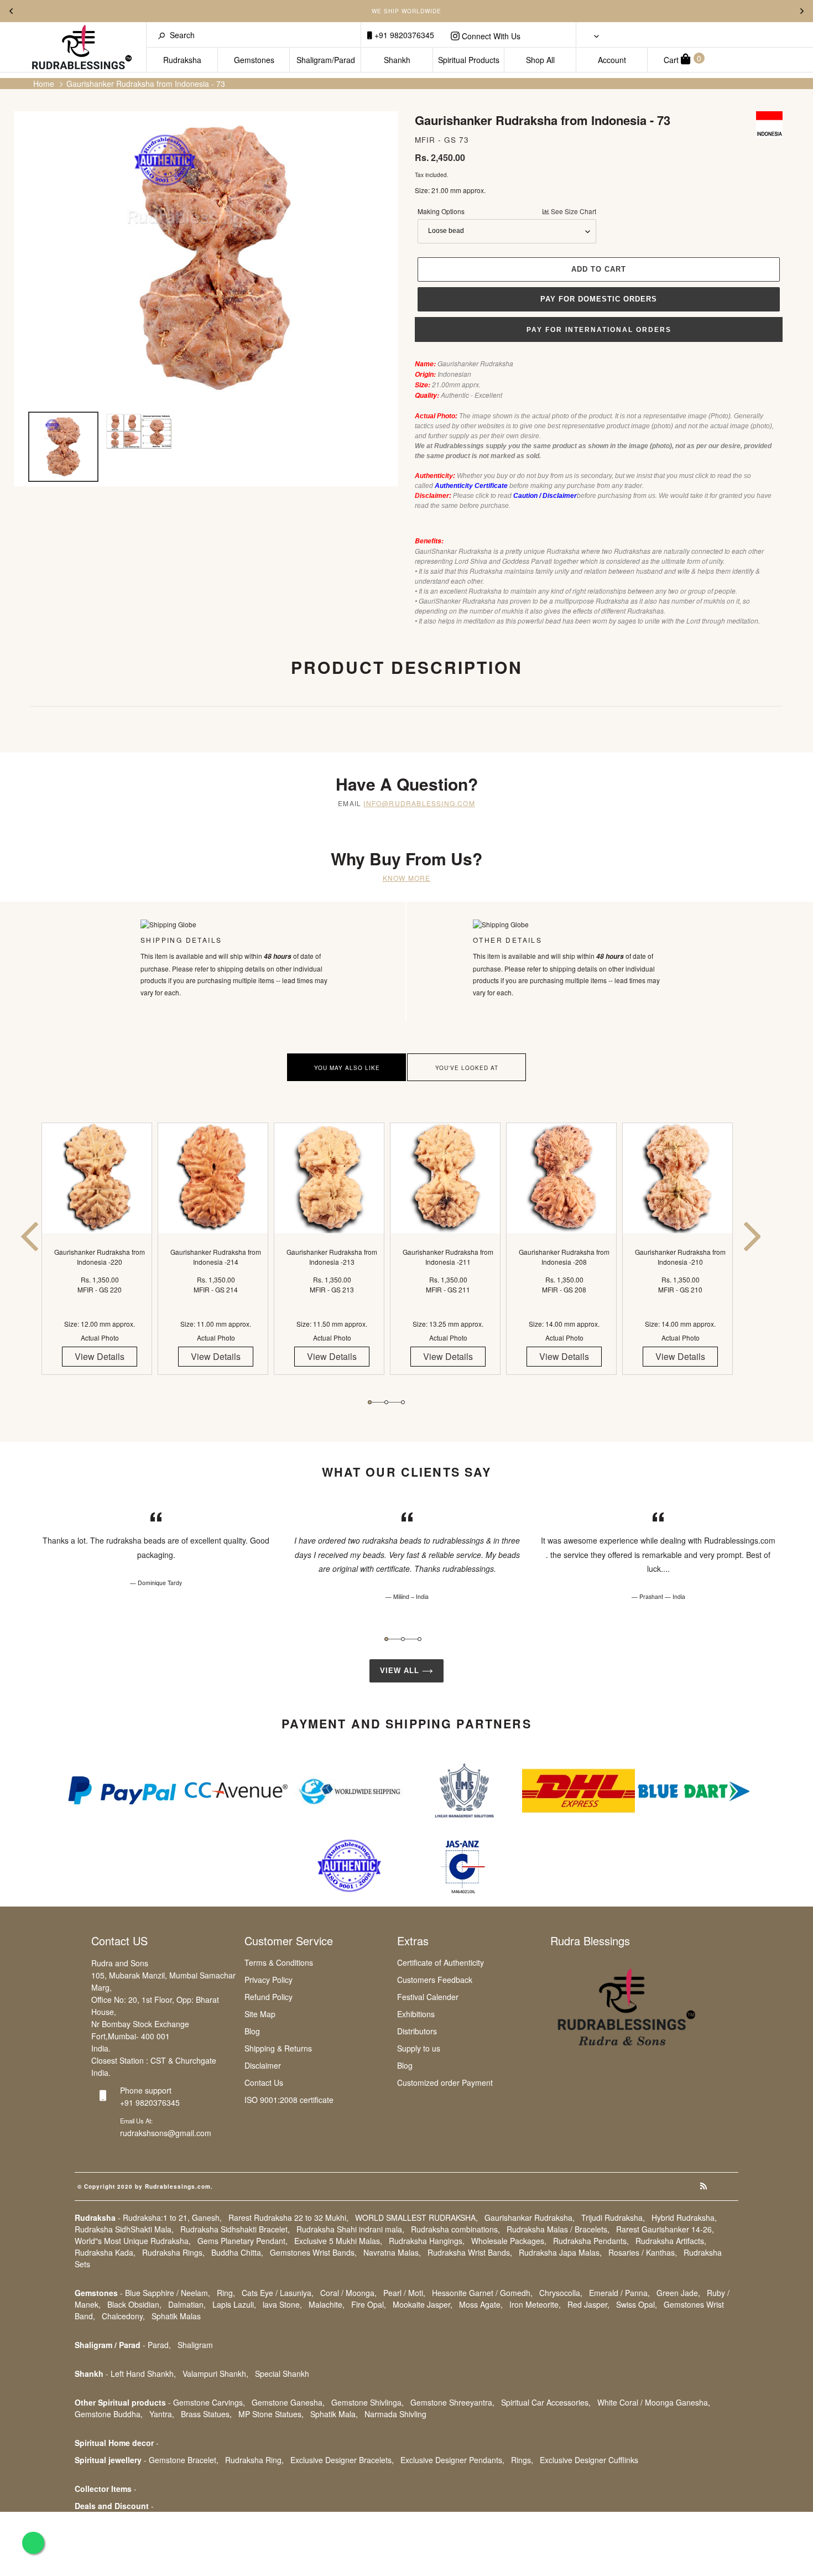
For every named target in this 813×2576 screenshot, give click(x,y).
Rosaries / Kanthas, (643, 2252)
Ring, (226, 2293)
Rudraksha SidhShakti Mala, (124, 2229)
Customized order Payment (445, 2082)
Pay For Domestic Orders (599, 299)
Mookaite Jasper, (423, 2304)
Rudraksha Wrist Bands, (470, 2252)
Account (612, 60)
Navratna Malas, (392, 2252)
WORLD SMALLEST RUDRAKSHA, (416, 2217)
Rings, (522, 2460)
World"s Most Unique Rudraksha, (133, 2241)
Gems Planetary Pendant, (243, 2241)
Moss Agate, (481, 2304)
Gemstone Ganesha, (288, 2402)
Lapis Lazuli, (234, 2304)
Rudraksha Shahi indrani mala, (350, 2229)
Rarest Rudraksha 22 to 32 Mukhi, (288, 2217)
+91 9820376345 (403, 35)
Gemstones (254, 60)
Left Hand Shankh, (143, 2374)
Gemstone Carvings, (209, 2402)
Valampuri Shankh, (215, 2374)
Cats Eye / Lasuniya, (278, 2293)
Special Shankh (282, 2374)
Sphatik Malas (176, 2316)
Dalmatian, (187, 2304)
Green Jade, (678, 2293)
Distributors (417, 2031)
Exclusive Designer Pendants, (452, 2460)
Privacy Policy (269, 1980)
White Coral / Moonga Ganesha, (654, 2402)
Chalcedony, (123, 2316)
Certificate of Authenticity (441, 1962)
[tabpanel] (100, 1258)
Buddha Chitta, (237, 2252)
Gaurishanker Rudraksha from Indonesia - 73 (146, 84)
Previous (11, 11)
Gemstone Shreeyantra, (452, 2402)
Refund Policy (269, 1997)
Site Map (260, 2014)
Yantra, (162, 2414)
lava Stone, (282, 2304)
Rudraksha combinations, (455, 2229)
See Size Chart (573, 211)
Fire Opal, (369, 2304)
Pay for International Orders (599, 330)
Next (802, 11)
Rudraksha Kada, (105, 2252)
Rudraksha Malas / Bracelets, (558, 2229)
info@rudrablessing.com (419, 803)
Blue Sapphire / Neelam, (168, 2293)
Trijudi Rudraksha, (613, 2217)
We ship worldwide (406, 11)
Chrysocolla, (561, 2293)
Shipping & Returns (278, 2048)
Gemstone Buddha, (109, 2414)
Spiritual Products (469, 60)
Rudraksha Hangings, (427, 2241)
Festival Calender (428, 1997)
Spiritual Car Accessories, (546, 2402)
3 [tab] (403, 1402)
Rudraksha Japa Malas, (560, 2252)
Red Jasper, (588, 2304)
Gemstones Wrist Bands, (313, 2252)
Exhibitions (416, 2014)
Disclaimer (263, 2065)
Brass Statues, (206, 2414)
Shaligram (195, 2345)
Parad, (159, 2345)
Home (44, 84)
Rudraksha (182, 60)
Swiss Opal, (637, 2304)
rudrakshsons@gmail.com (166, 2133)
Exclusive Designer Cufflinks (589, 2460)
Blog (252, 2031)
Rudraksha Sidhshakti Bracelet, (235, 2229)
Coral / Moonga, (348, 2293)
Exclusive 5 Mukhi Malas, (338, 2241)
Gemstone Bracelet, (184, 2460)
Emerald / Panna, (619, 2293)
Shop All (540, 60)
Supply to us (419, 2048)
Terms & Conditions (279, 1962)
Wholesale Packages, (509, 2241)
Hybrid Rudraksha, (684, 2217)
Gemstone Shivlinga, (368, 2402)
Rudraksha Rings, (173, 2252)
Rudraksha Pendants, (591, 2241)
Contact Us (264, 2082)
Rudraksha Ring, (254, 2460)
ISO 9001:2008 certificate (289, 2100)
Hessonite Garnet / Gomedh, (482, 2293)
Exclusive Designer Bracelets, (342, 2460)
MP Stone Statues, (271, 2414)
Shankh (397, 60)
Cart (682, 59)
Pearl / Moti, (404, 2293)
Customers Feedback (435, 1980)
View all (401, 1671)
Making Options (507, 211)
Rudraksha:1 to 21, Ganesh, (172, 2217)
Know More (407, 878)
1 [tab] (370, 1402)
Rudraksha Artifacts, (671, 2241)
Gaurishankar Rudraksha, (530, 2217)
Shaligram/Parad (326, 60)
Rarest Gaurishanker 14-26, (665, 2229)
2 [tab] (386, 1402)
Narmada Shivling (395, 2414)
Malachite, (327, 2304)
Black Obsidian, (134, 2304)
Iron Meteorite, (535, 2304)
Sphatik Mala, (334, 2414)
